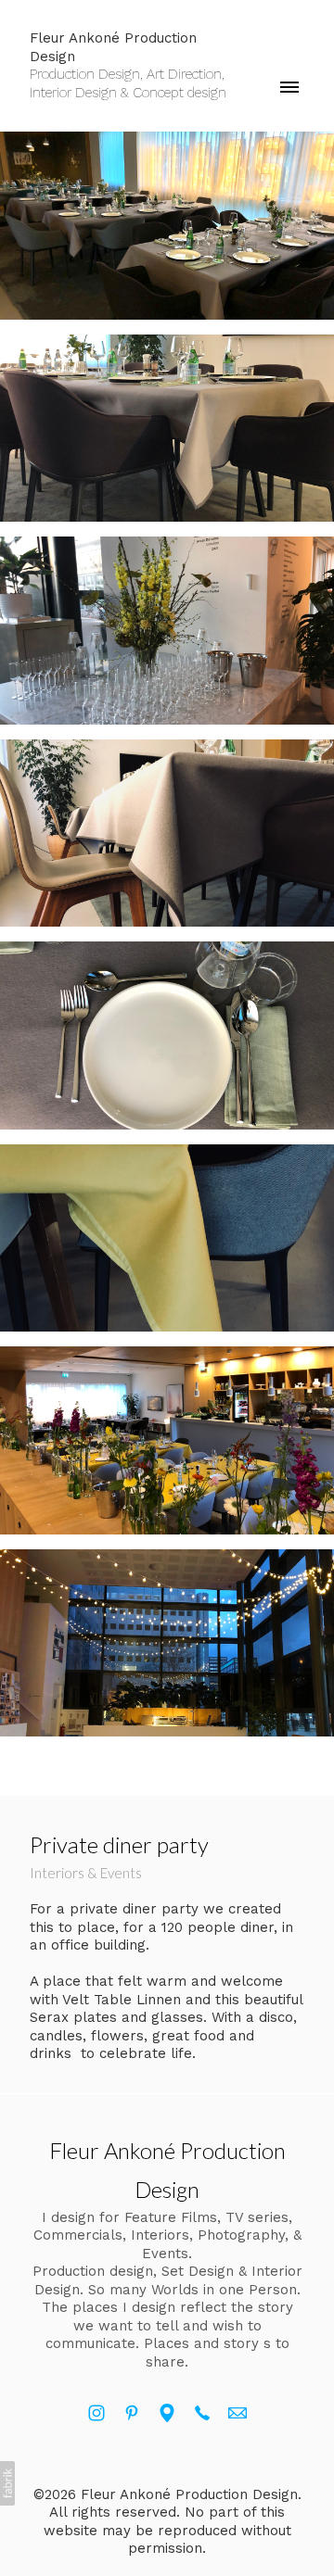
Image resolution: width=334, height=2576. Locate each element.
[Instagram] (96, 2413)
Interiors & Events (86, 1873)
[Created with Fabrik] (7, 2483)
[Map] (167, 2413)
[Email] (238, 2413)
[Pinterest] (132, 2413)
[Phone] (202, 2413)
